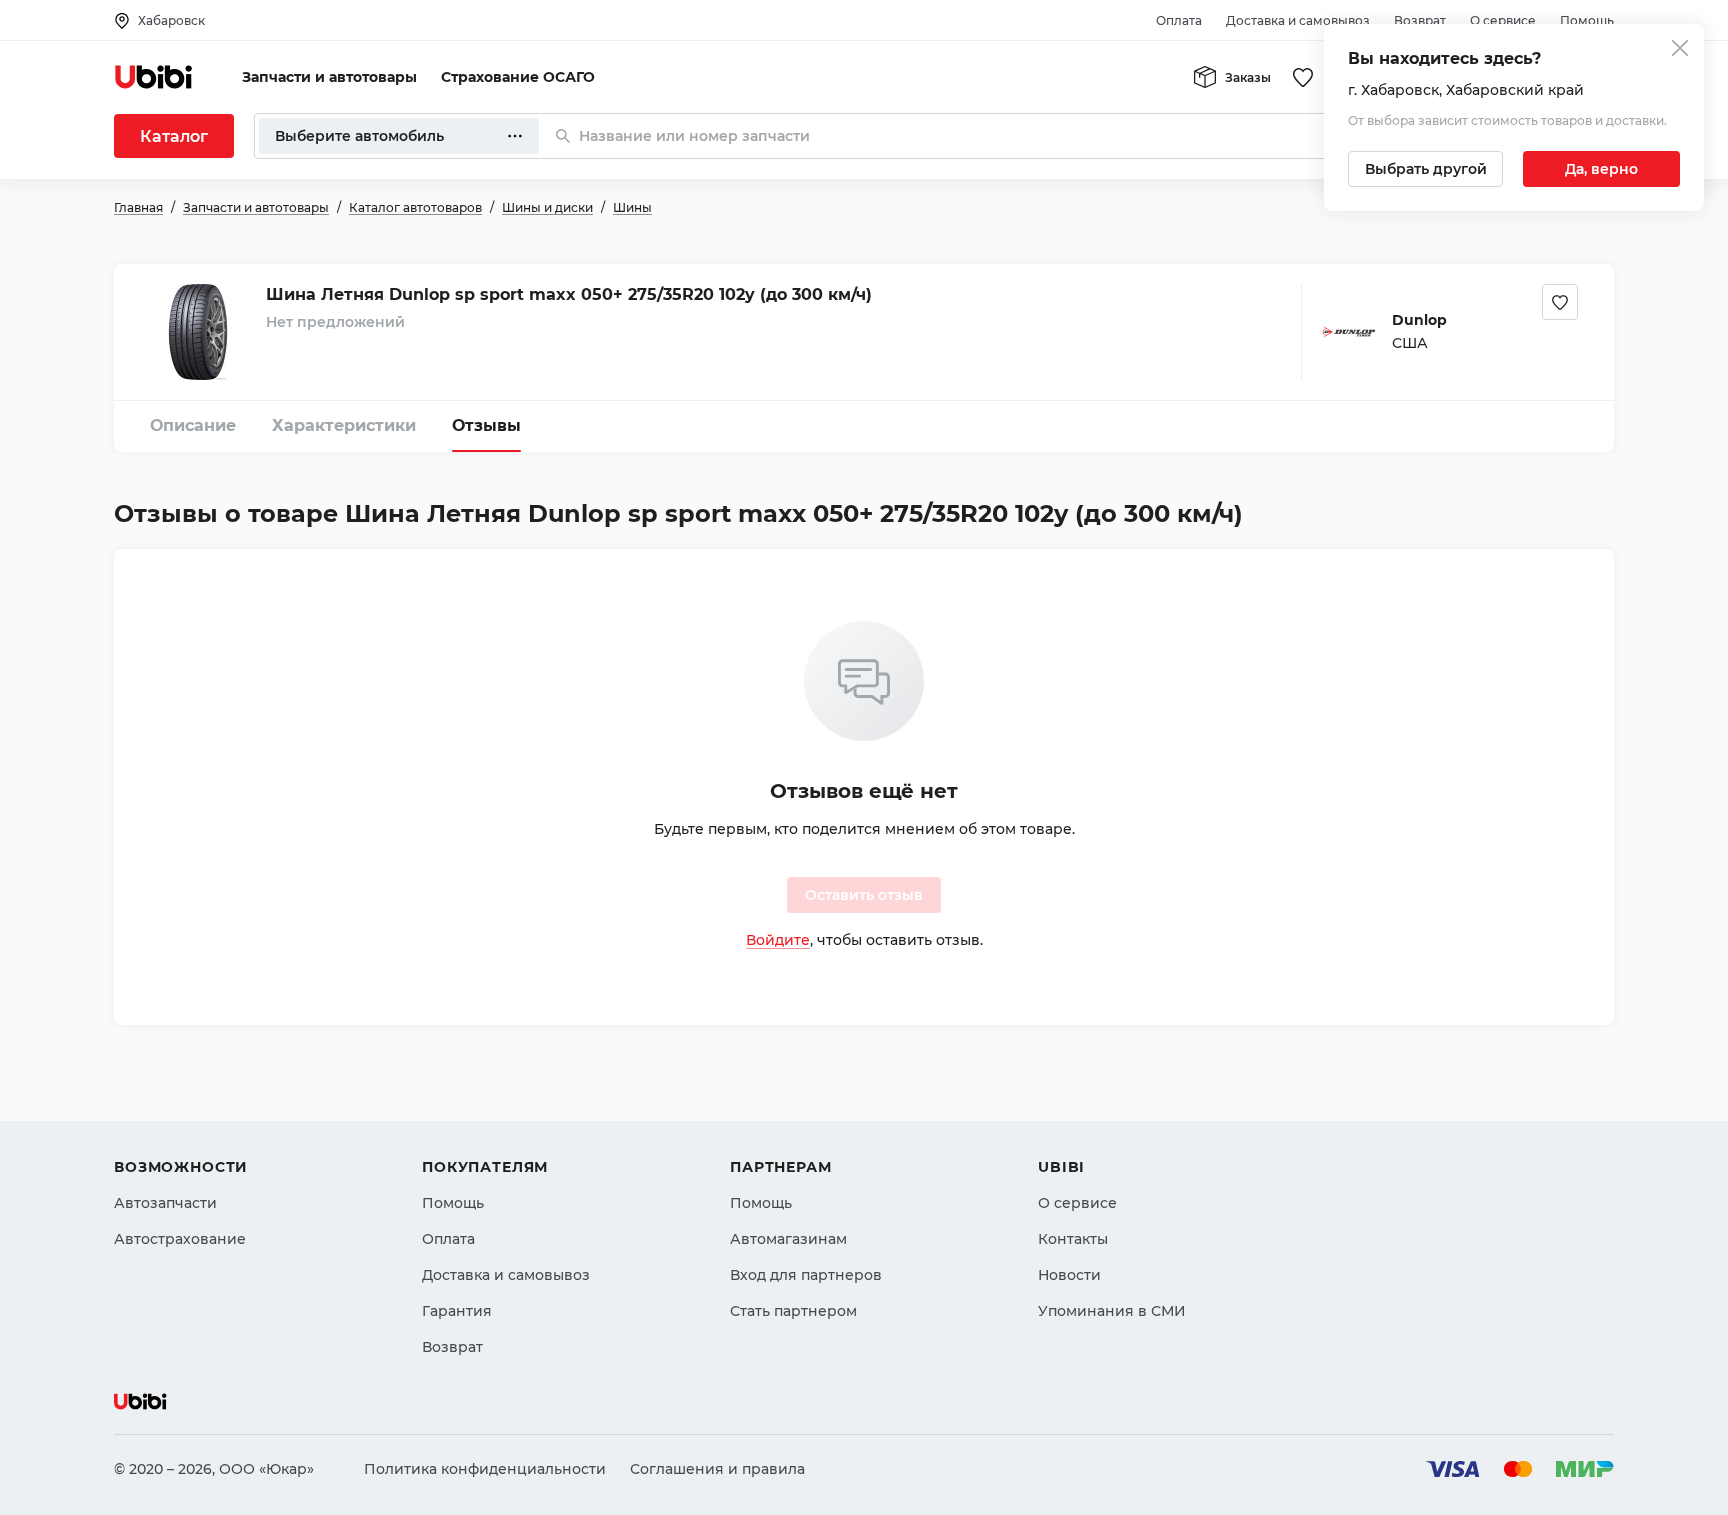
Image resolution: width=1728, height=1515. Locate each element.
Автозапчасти (165, 1203)
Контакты (1073, 1239)
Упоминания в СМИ (1112, 1311)
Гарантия (457, 1311)
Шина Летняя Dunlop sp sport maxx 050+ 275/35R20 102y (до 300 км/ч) (569, 294)
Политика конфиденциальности (485, 1469)
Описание (193, 425)
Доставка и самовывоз (1298, 20)
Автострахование (180, 1239)
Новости (1069, 1275)
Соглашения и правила (717, 1469)
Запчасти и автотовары (329, 77)
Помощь (1587, 20)
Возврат (1420, 20)
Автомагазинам (788, 1239)
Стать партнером (793, 1311)
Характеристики (344, 425)
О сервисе (1503, 20)
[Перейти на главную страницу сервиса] (154, 77)
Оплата (1179, 20)
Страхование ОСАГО (518, 77)
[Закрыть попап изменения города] (1680, 50)
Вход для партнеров (806, 1275)
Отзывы (486, 425)
